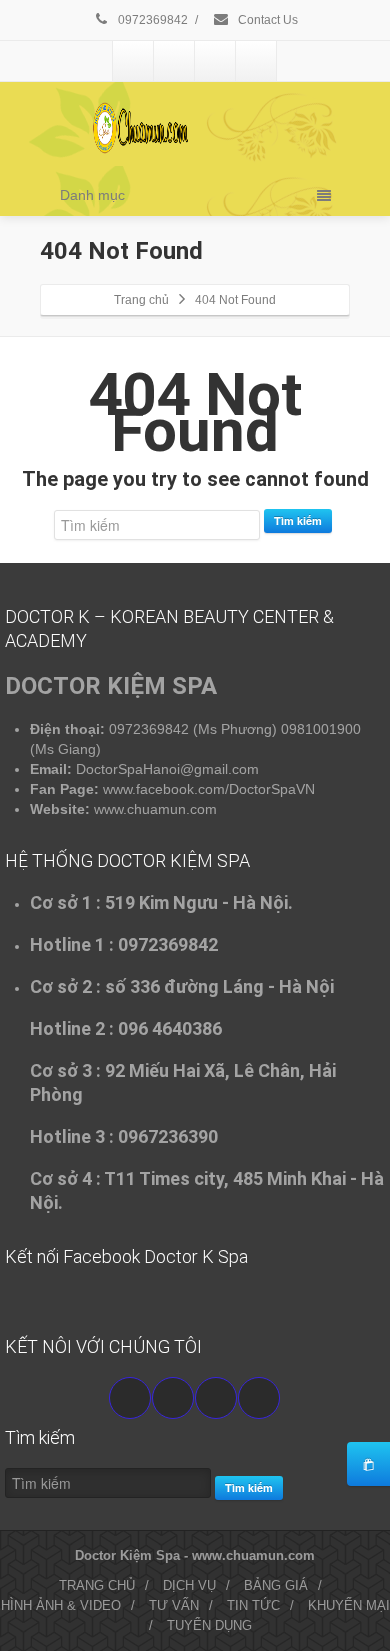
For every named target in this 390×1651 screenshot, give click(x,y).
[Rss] (256, 61)
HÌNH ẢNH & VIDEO (61, 1605)
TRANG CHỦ (97, 1585)
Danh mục (92, 195)
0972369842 (151, 20)
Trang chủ (141, 300)
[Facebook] (133, 61)
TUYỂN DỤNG (209, 1625)
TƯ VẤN (174, 1605)
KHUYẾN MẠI (349, 1605)
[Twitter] (174, 61)
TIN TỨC (253, 1605)
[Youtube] (173, 1398)
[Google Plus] (215, 61)
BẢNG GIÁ (276, 1585)
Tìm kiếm (298, 520)
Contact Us (266, 20)
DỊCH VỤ (189, 1585)
